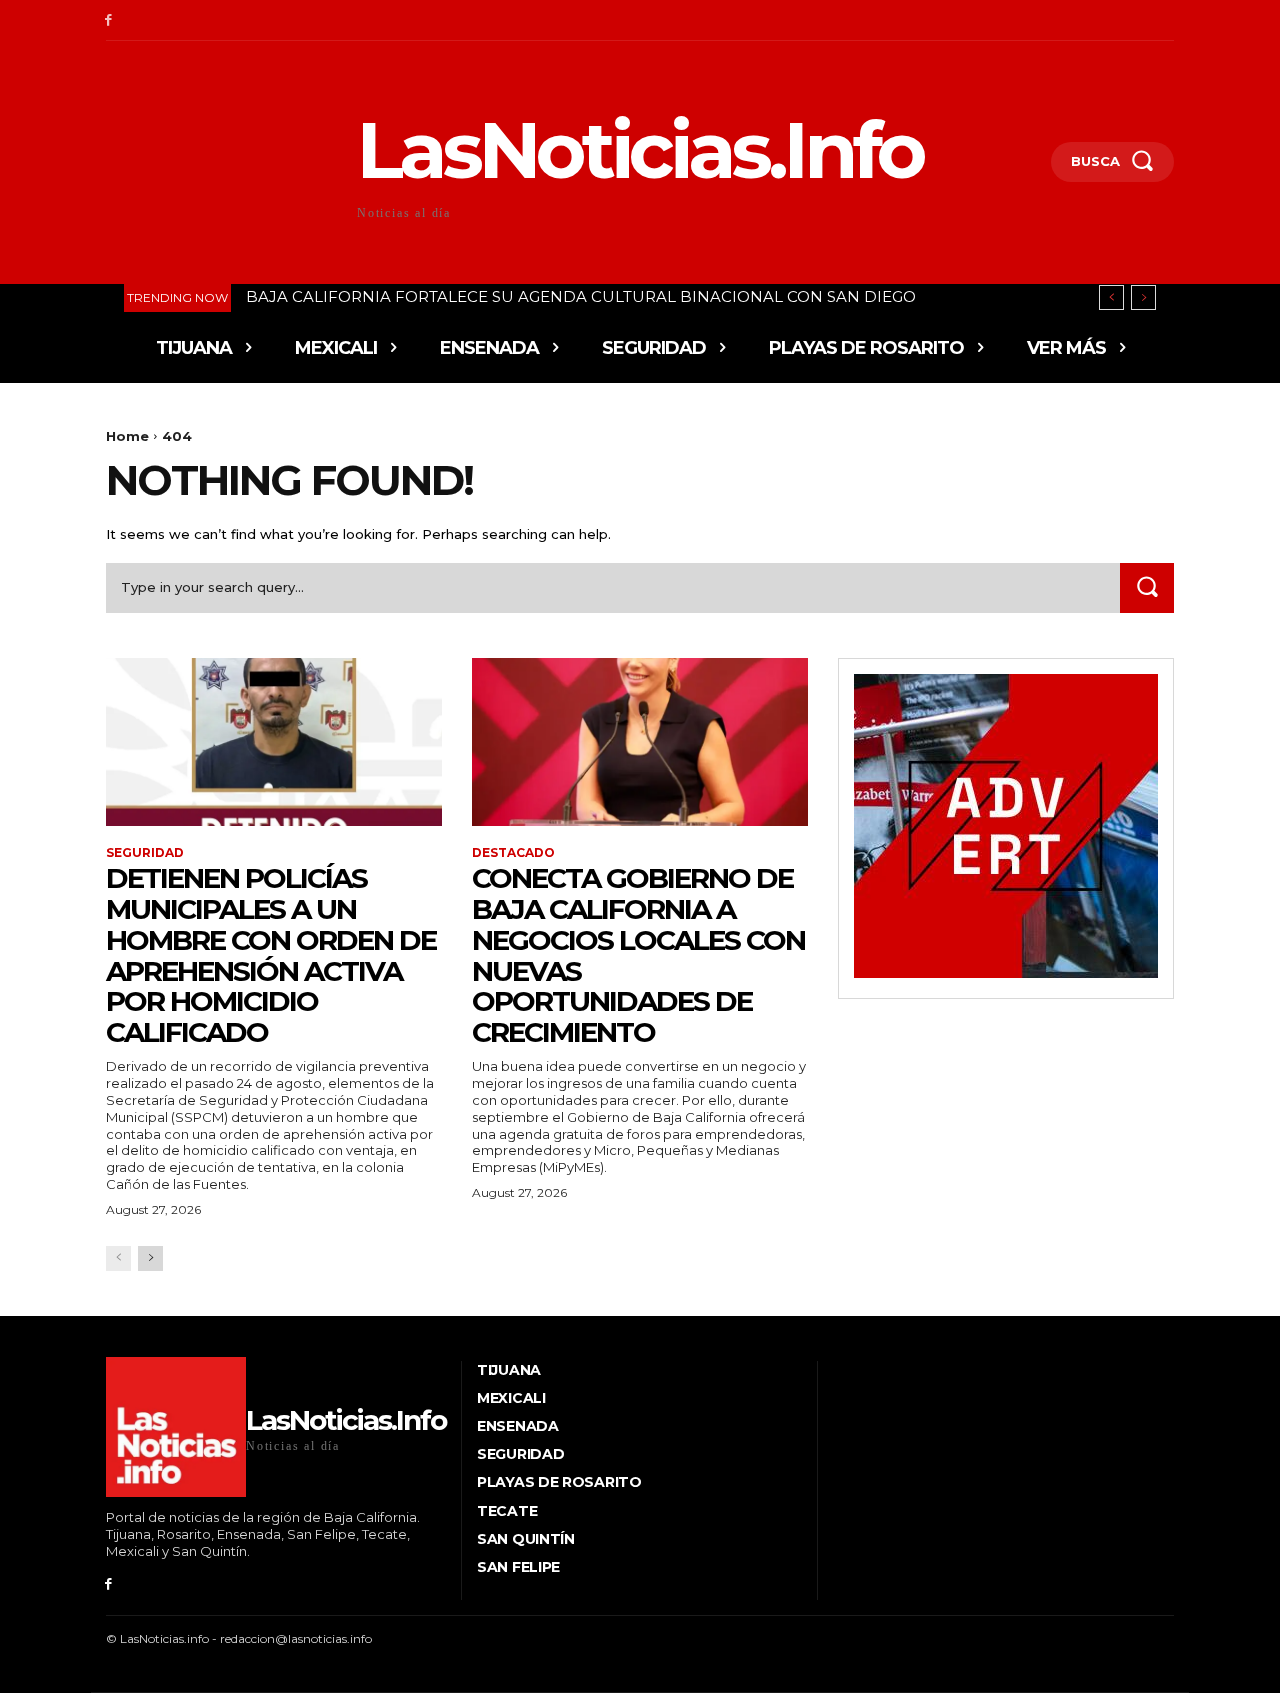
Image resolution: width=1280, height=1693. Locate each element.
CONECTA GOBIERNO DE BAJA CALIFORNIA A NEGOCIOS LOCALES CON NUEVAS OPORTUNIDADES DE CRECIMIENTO (638, 955)
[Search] (1147, 587)
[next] (1143, 297)
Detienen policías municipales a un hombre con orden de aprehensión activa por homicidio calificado (271, 955)
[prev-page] (118, 1258)
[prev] (1111, 297)
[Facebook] (108, 20)
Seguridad (145, 853)
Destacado (513, 853)
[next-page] (150, 1258)
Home (127, 436)
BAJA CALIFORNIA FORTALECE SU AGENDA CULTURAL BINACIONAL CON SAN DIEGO (581, 296)
